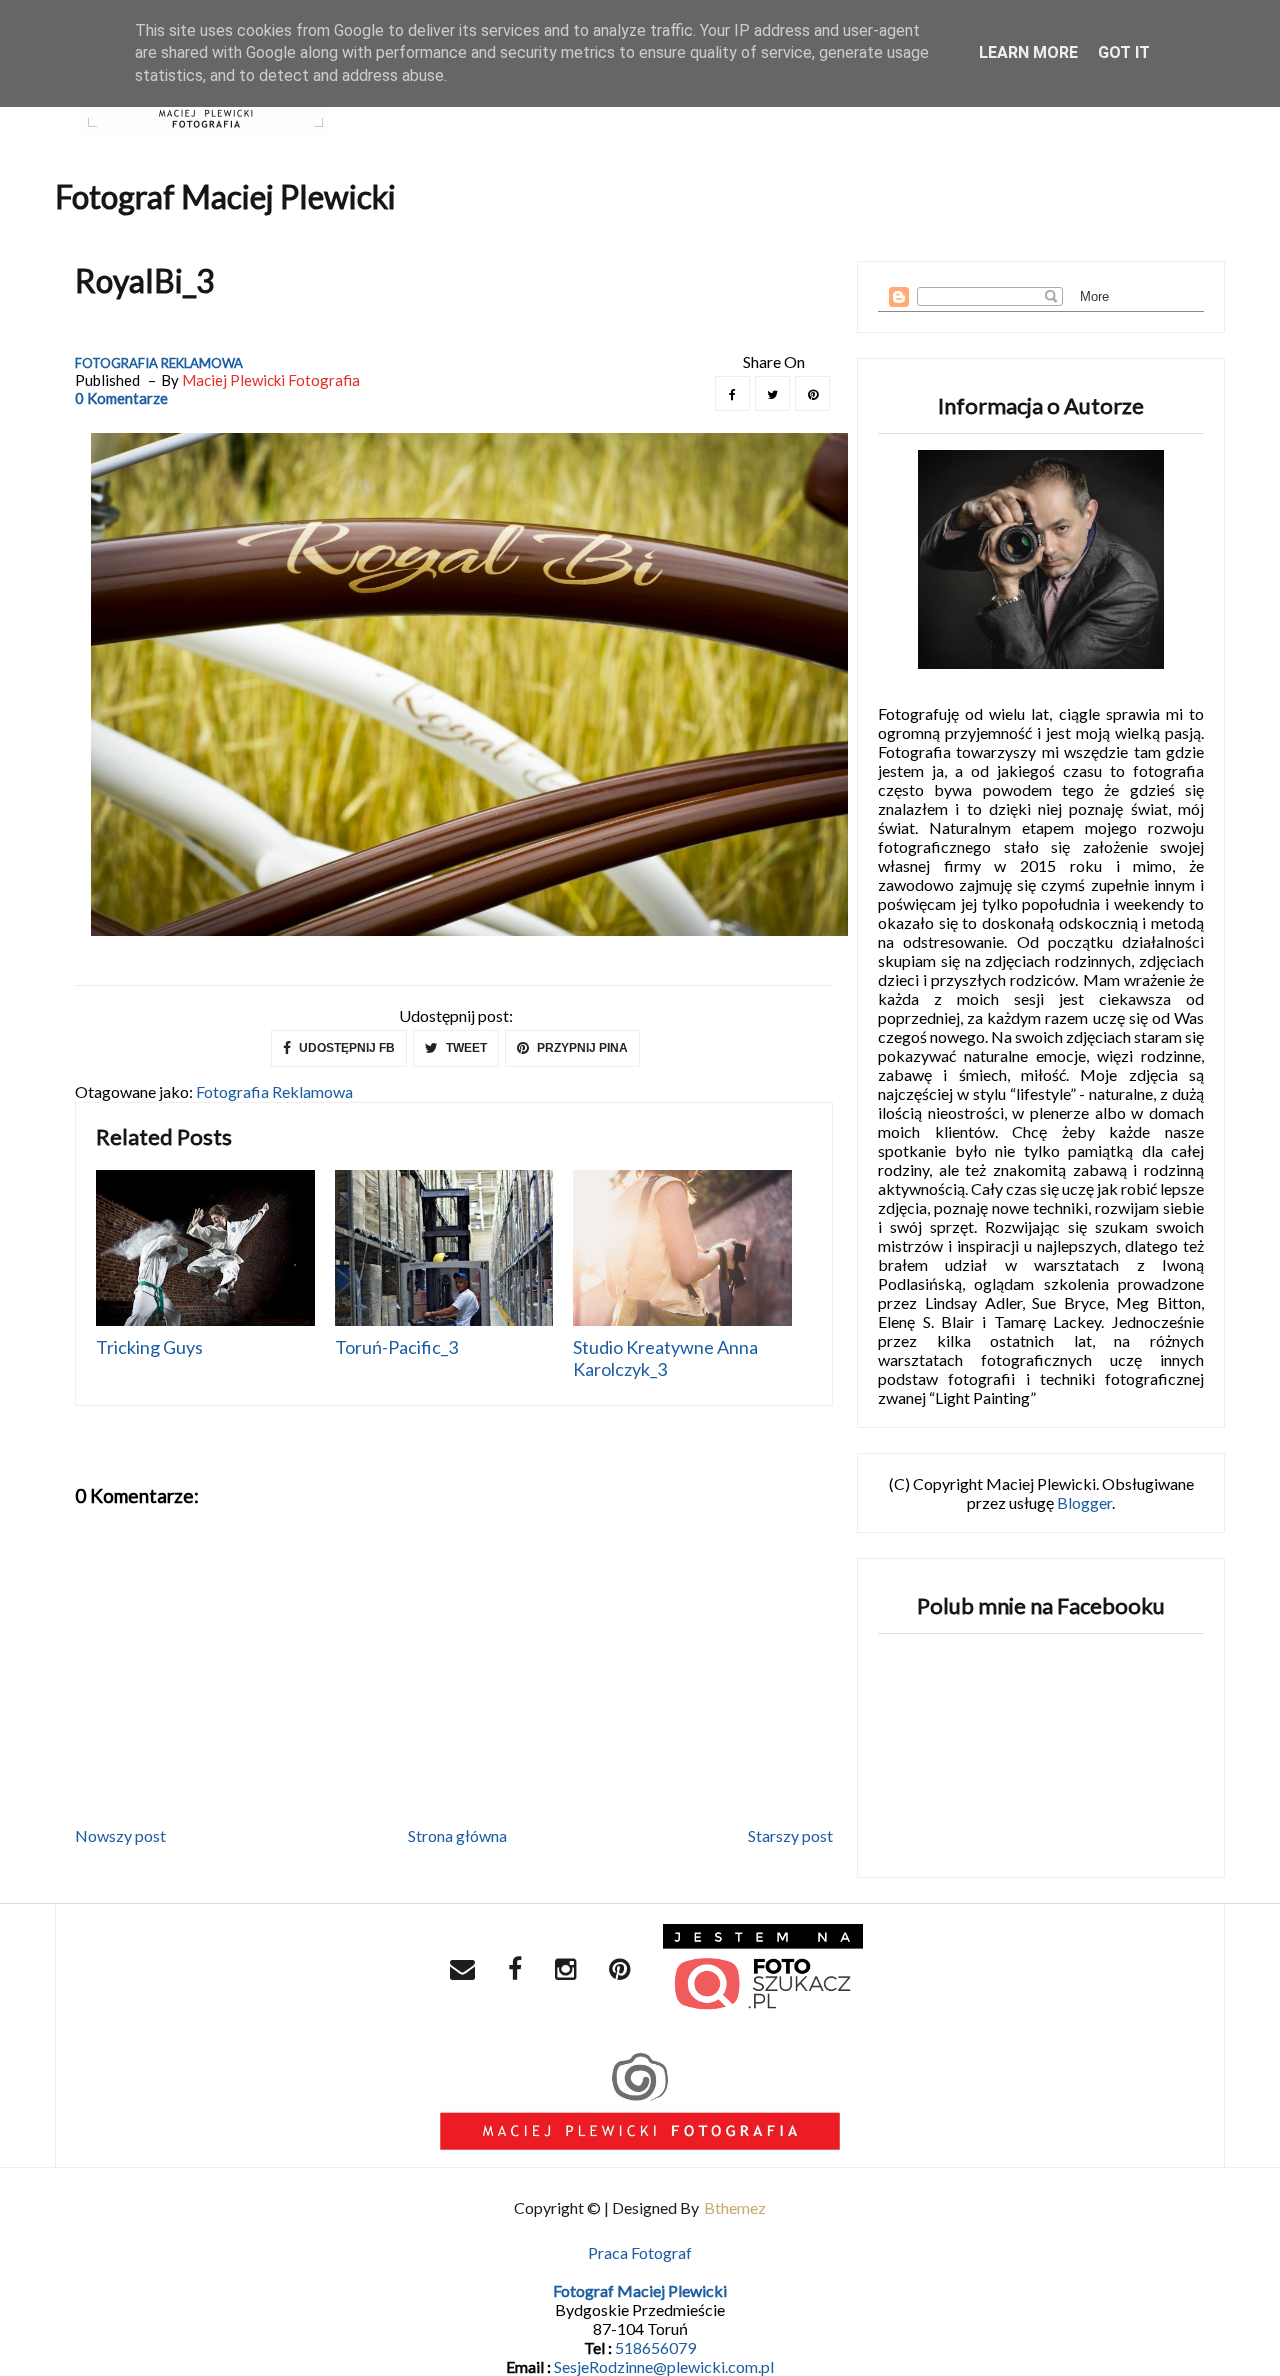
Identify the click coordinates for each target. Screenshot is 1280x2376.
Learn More (1028, 52)
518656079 (655, 2347)
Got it (1124, 52)
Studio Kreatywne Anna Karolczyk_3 (665, 1358)
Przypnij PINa (581, 1048)
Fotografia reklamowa (159, 363)
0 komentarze (121, 398)
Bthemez (735, 2207)
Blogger (1084, 1502)
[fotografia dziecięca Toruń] (763, 1971)
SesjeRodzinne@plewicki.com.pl (664, 2366)
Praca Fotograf (640, 2252)
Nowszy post (120, 1835)
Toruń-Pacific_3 (396, 1347)
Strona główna (457, 1835)
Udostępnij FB (345, 1048)
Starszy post (790, 1835)
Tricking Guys (149, 1347)
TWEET (465, 1048)
